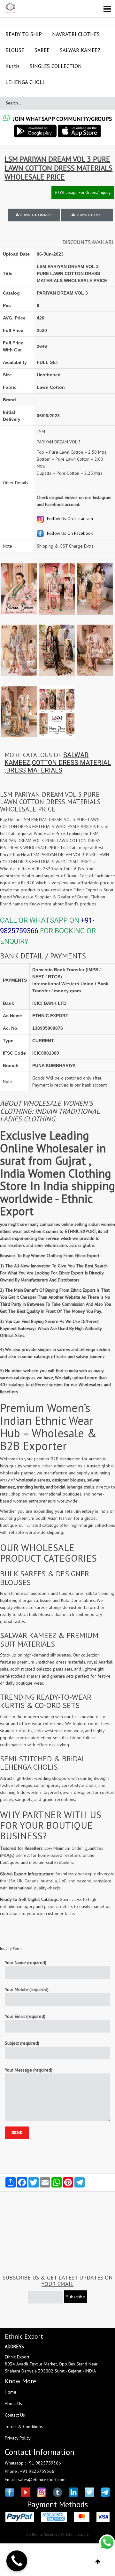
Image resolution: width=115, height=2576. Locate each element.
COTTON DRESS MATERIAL (71, 763)
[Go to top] (98, 2562)
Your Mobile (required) (27, 1989)
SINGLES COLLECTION (56, 66)
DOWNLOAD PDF (88, 215)
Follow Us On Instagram (69, 519)
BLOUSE (15, 50)
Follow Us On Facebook (69, 533)
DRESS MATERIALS (34, 770)
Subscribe (76, 2297)
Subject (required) (22, 2043)
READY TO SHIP (24, 34)
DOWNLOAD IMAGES (35, 215)
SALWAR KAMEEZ (80, 50)
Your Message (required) (29, 2070)
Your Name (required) (26, 1963)
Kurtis (12, 66)
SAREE (42, 50)
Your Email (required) (25, 2016)
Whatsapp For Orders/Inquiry (85, 192)
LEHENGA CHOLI (25, 82)
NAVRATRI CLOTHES (76, 34)
